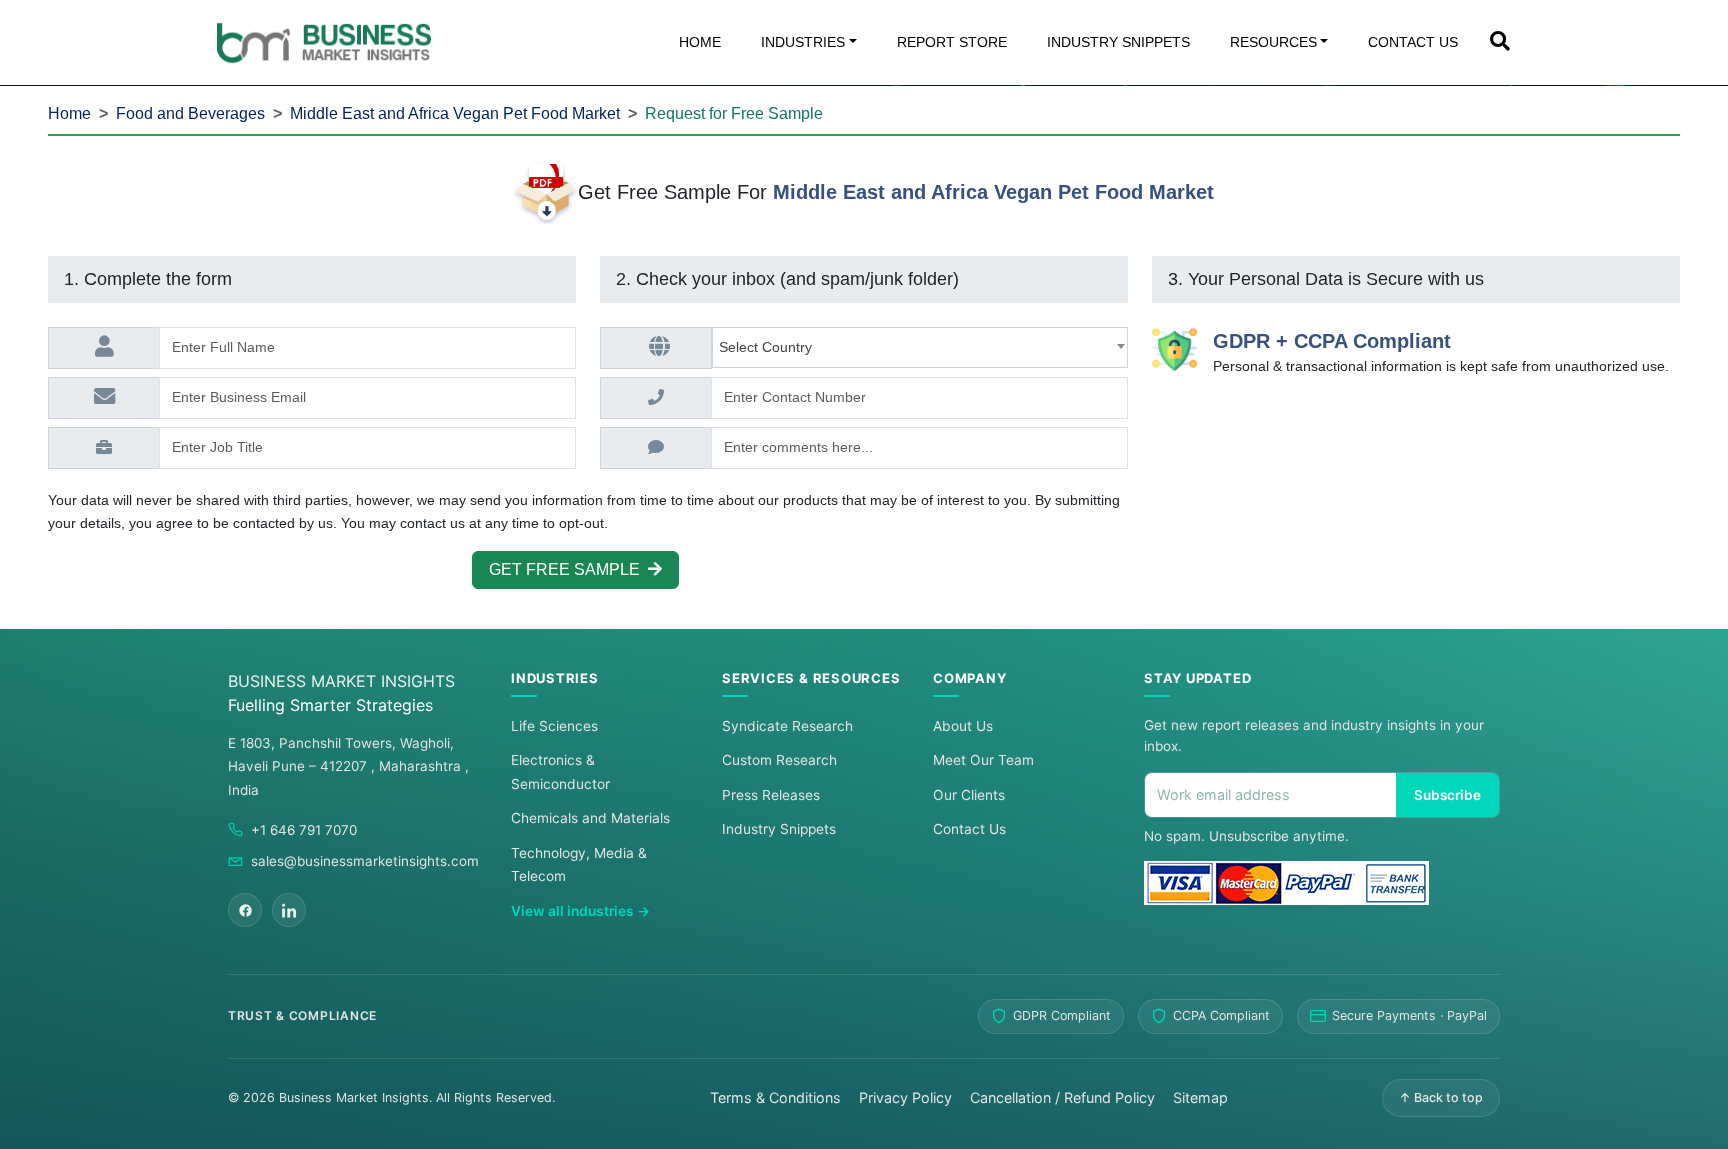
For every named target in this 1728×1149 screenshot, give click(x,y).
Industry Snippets (779, 829)
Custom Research (779, 760)
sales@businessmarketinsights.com (365, 861)
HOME (700, 42)
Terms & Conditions (775, 1097)
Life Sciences (554, 726)
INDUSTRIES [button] (803, 42)
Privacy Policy (905, 1097)
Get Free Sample (568, 569)
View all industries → (580, 911)
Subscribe (1447, 795)
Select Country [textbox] (769, 347)
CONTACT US (1413, 42)
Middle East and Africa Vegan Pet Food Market (455, 113)
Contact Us (969, 829)
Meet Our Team (983, 760)
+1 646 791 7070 (304, 830)
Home (69, 113)
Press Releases (771, 795)
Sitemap (1200, 1097)
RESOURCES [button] (1273, 42)
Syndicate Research (787, 726)
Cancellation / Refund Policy (1062, 1097)
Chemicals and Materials (590, 818)
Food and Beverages (190, 113)
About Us (963, 726)
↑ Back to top (1441, 1097)
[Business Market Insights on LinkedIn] (289, 910)
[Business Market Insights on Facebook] (245, 910)
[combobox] (920, 347)
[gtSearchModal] (1500, 43)
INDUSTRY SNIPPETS (1118, 42)
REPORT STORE (952, 42)
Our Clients (969, 795)
